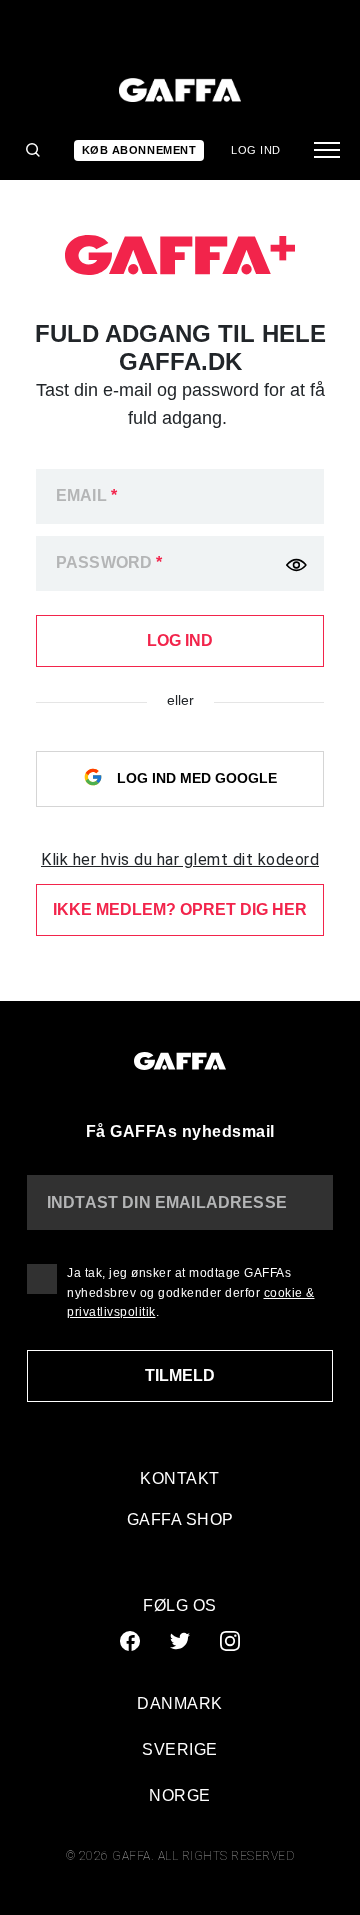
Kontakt (180, 1478)
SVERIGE (180, 1749)
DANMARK (180, 1703)
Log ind (256, 150)
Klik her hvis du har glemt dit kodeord (180, 859)
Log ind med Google (195, 777)
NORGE (180, 1795)
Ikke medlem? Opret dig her (180, 909)
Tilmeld (180, 1375)
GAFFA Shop (180, 1519)
